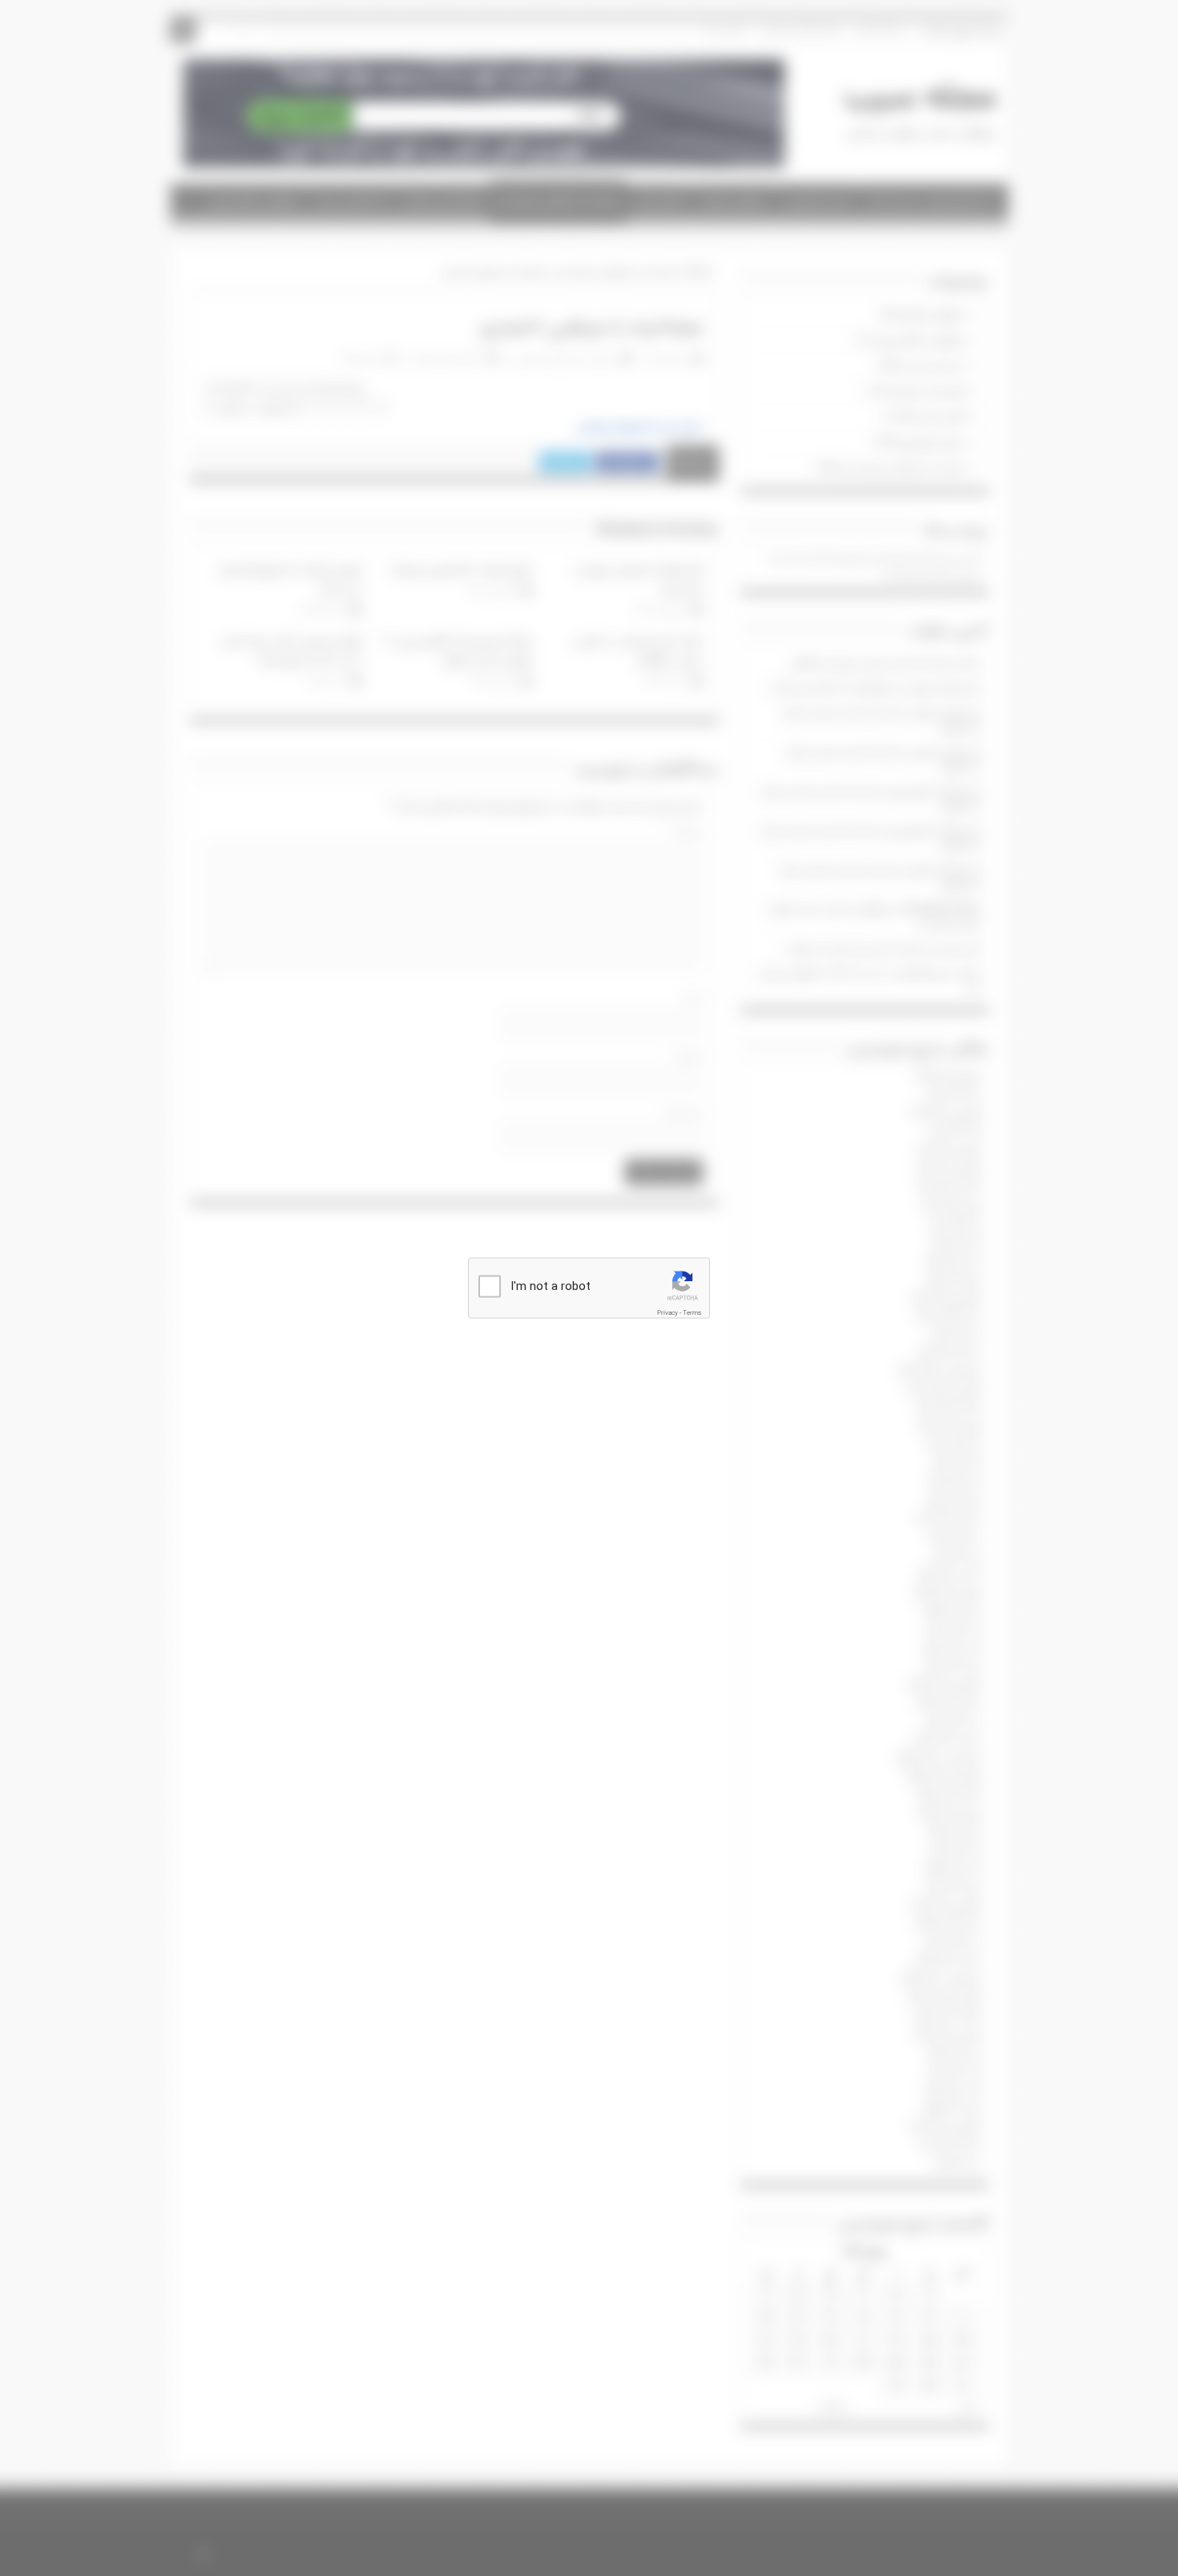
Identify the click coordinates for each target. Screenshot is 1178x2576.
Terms (692, 1313)
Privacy (668, 1313)
